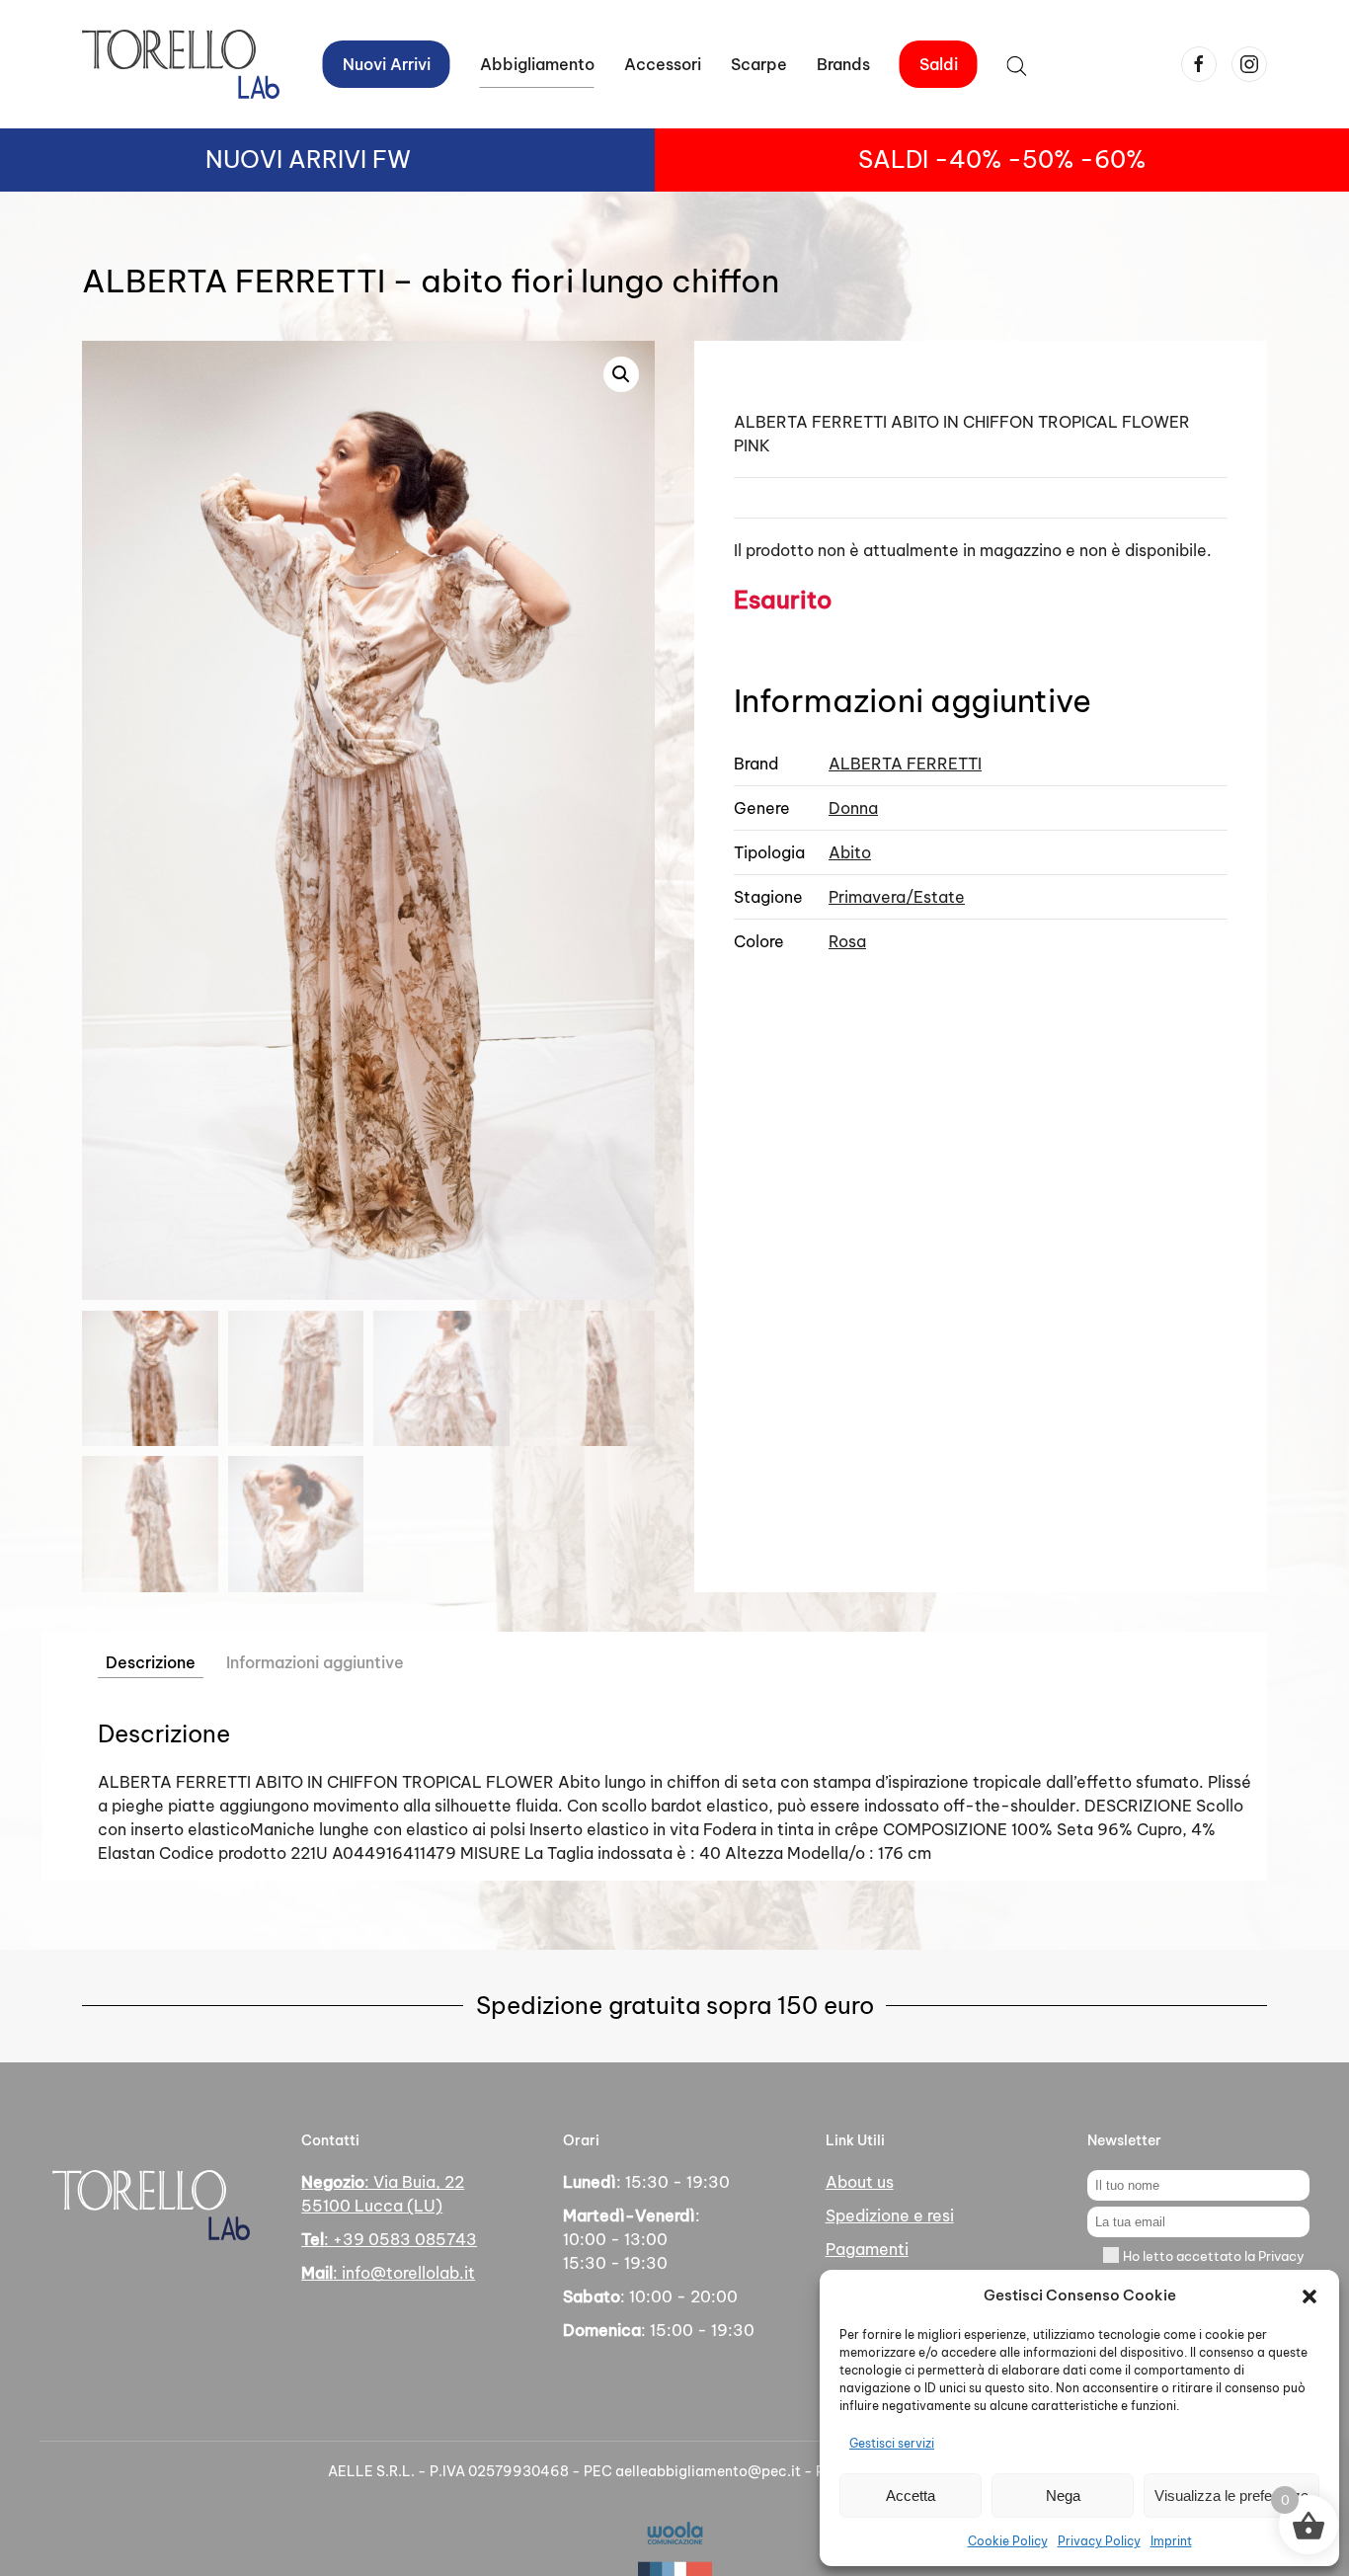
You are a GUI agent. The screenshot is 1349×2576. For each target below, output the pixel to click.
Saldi (939, 64)
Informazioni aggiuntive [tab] (315, 1662)
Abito (850, 852)
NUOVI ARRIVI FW (308, 159)
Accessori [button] (663, 64)
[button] (1309, 2295)
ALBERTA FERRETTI (905, 764)
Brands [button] (843, 64)
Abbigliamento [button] (537, 64)
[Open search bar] (1017, 64)
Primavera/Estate (897, 897)
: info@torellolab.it (388, 2273)
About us (860, 2182)
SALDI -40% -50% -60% (1002, 159)
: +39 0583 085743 (389, 2239)
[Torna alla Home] (181, 64)
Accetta (911, 2495)
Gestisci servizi (892, 2443)
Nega (1063, 2495)
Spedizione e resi (890, 2215)
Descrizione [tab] (151, 1662)
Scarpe (759, 64)
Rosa (847, 941)
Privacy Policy (1099, 2541)
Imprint (1171, 2541)
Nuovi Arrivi (387, 64)
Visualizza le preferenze (1231, 2495)
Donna (853, 808)
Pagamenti (867, 2249)
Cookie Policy (1008, 2541)
